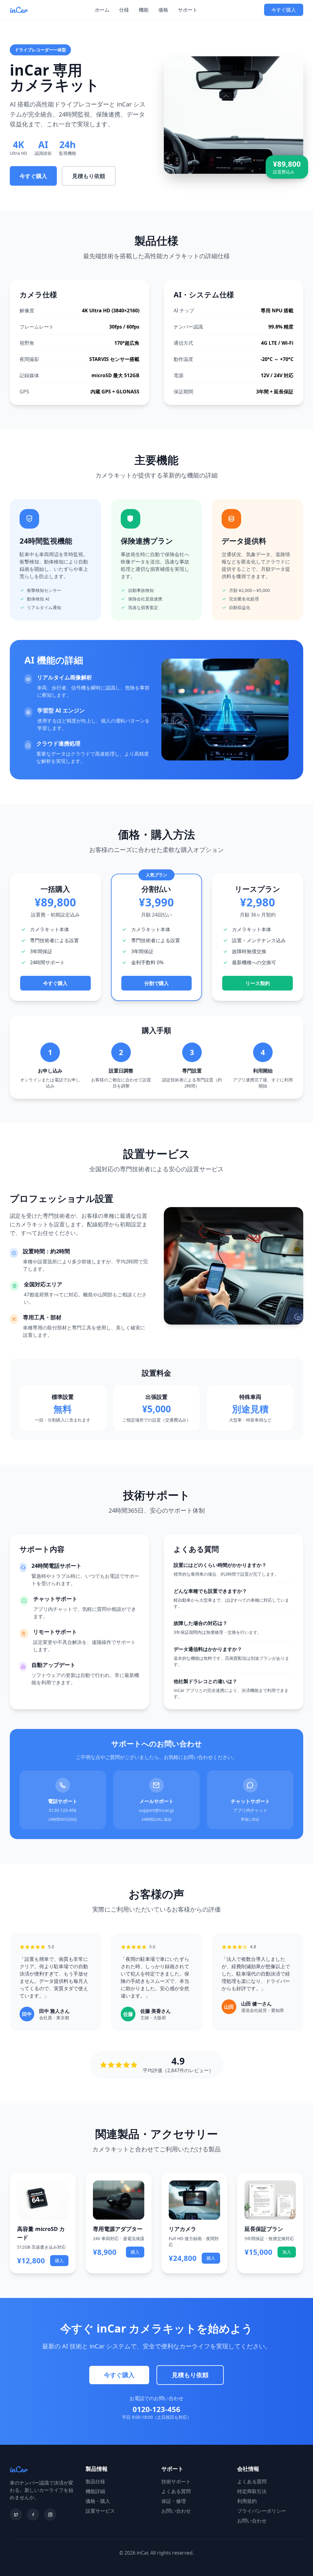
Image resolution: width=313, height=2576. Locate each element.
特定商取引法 (252, 2491)
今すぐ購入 (284, 10)
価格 (163, 10)
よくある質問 (176, 2491)
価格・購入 (98, 2501)
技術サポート (176, 2481)
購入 (59, 2260)
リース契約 (258, 983)
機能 (144, 10)
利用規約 (247, 2501)
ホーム (102, 10)
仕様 (124, 10)
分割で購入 (156, 983)
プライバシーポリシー (262, 2511)
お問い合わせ (176, 2511)
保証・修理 (174, 2501)
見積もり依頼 (89, 176)
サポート (188, 10)
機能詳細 (95, 2491)
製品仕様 (95, 2481)
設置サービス (100, 2511)
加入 (287, 2252)
